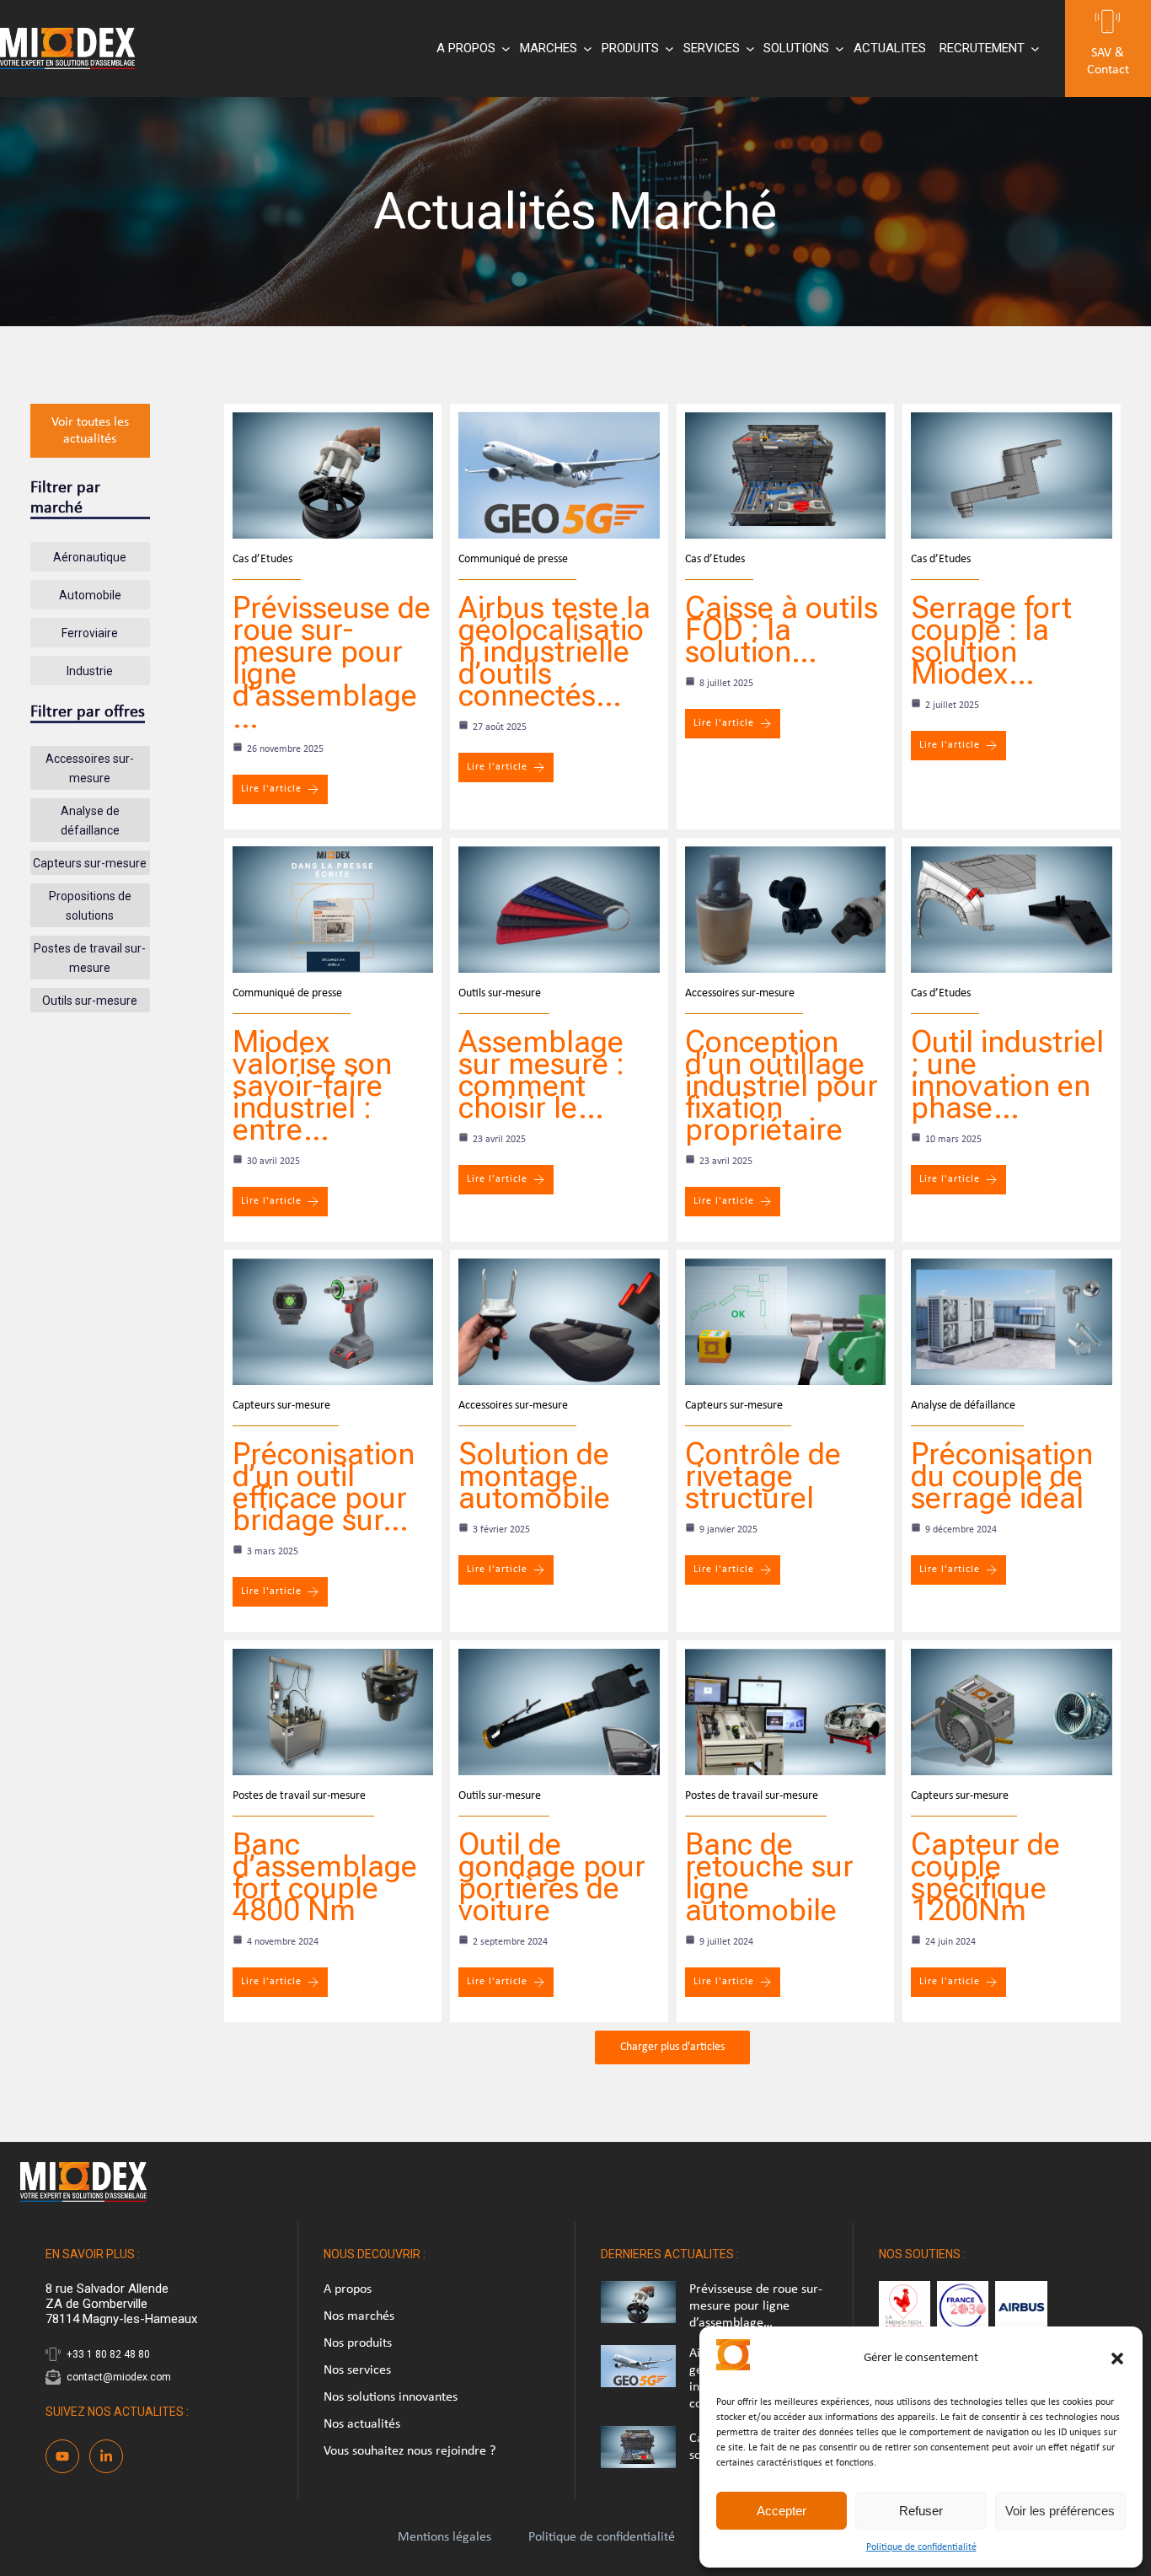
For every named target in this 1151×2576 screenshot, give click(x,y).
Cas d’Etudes (262, 559)
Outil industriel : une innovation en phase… (1007, 1075)
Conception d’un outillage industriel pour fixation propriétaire (782, 1086)
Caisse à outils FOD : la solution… (782, 630)
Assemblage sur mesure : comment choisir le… (541, 1075)
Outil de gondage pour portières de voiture (552, 1877)
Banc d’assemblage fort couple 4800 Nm (325, 1877)
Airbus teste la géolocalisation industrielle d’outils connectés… (554, 652)
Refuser (921, 2511)
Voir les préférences (1060, 2511)
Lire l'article (271, 789)
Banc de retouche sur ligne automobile (769, 1877)
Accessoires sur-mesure (740, 993)
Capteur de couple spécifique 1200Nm (985, 1877)
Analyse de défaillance (963, 1406)
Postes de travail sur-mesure (299, 1796)
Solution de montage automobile (534, 1476)
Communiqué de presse (513, 559)
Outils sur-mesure (500, 993)
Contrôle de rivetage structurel (763, 1476)
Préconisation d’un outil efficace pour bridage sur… (324, 1487)
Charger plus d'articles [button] (672, 2047)
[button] (1117, 2359)
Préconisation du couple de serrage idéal (1002, 1476)
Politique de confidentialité (921, 2547)
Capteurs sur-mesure (281, 1406)
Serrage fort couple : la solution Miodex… (991, 641)
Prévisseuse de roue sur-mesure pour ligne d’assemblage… (332, 663)
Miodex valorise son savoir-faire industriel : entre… (312, 1086)
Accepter (782, 2511)
